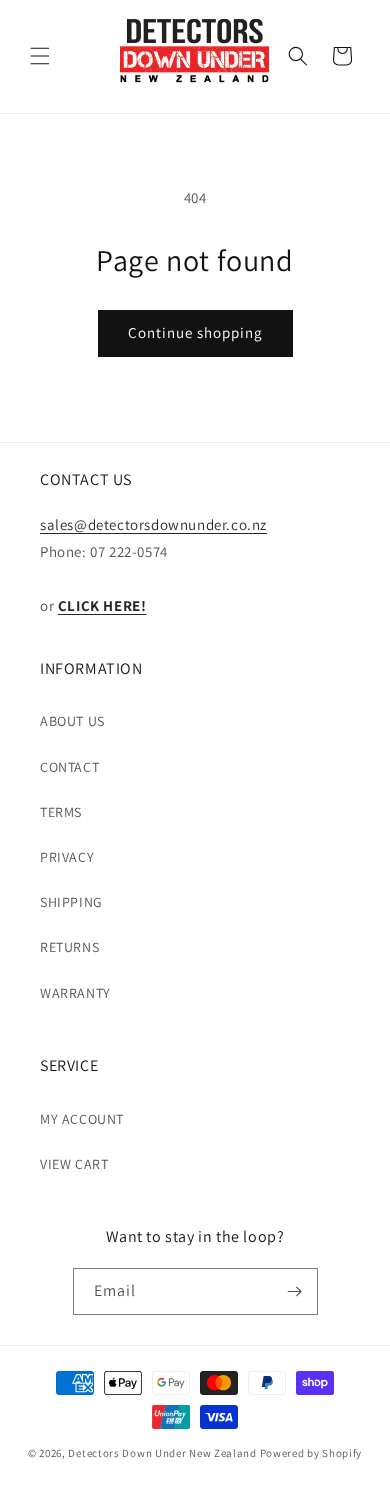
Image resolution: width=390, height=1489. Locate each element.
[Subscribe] (295, 1291)
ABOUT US (72, 721)
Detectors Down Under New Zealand (162, 1453)
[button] (40, 56)
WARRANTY (75, 993)
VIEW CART (74, 1164)
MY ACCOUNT (82, 1119)
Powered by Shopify (311, 1453)
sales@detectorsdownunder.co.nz (153, 524)
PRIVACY (67, 857)
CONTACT (69, 767)
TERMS (61, 812)
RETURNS (69, 947)
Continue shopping (195, 332)
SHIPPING (71, 902)
